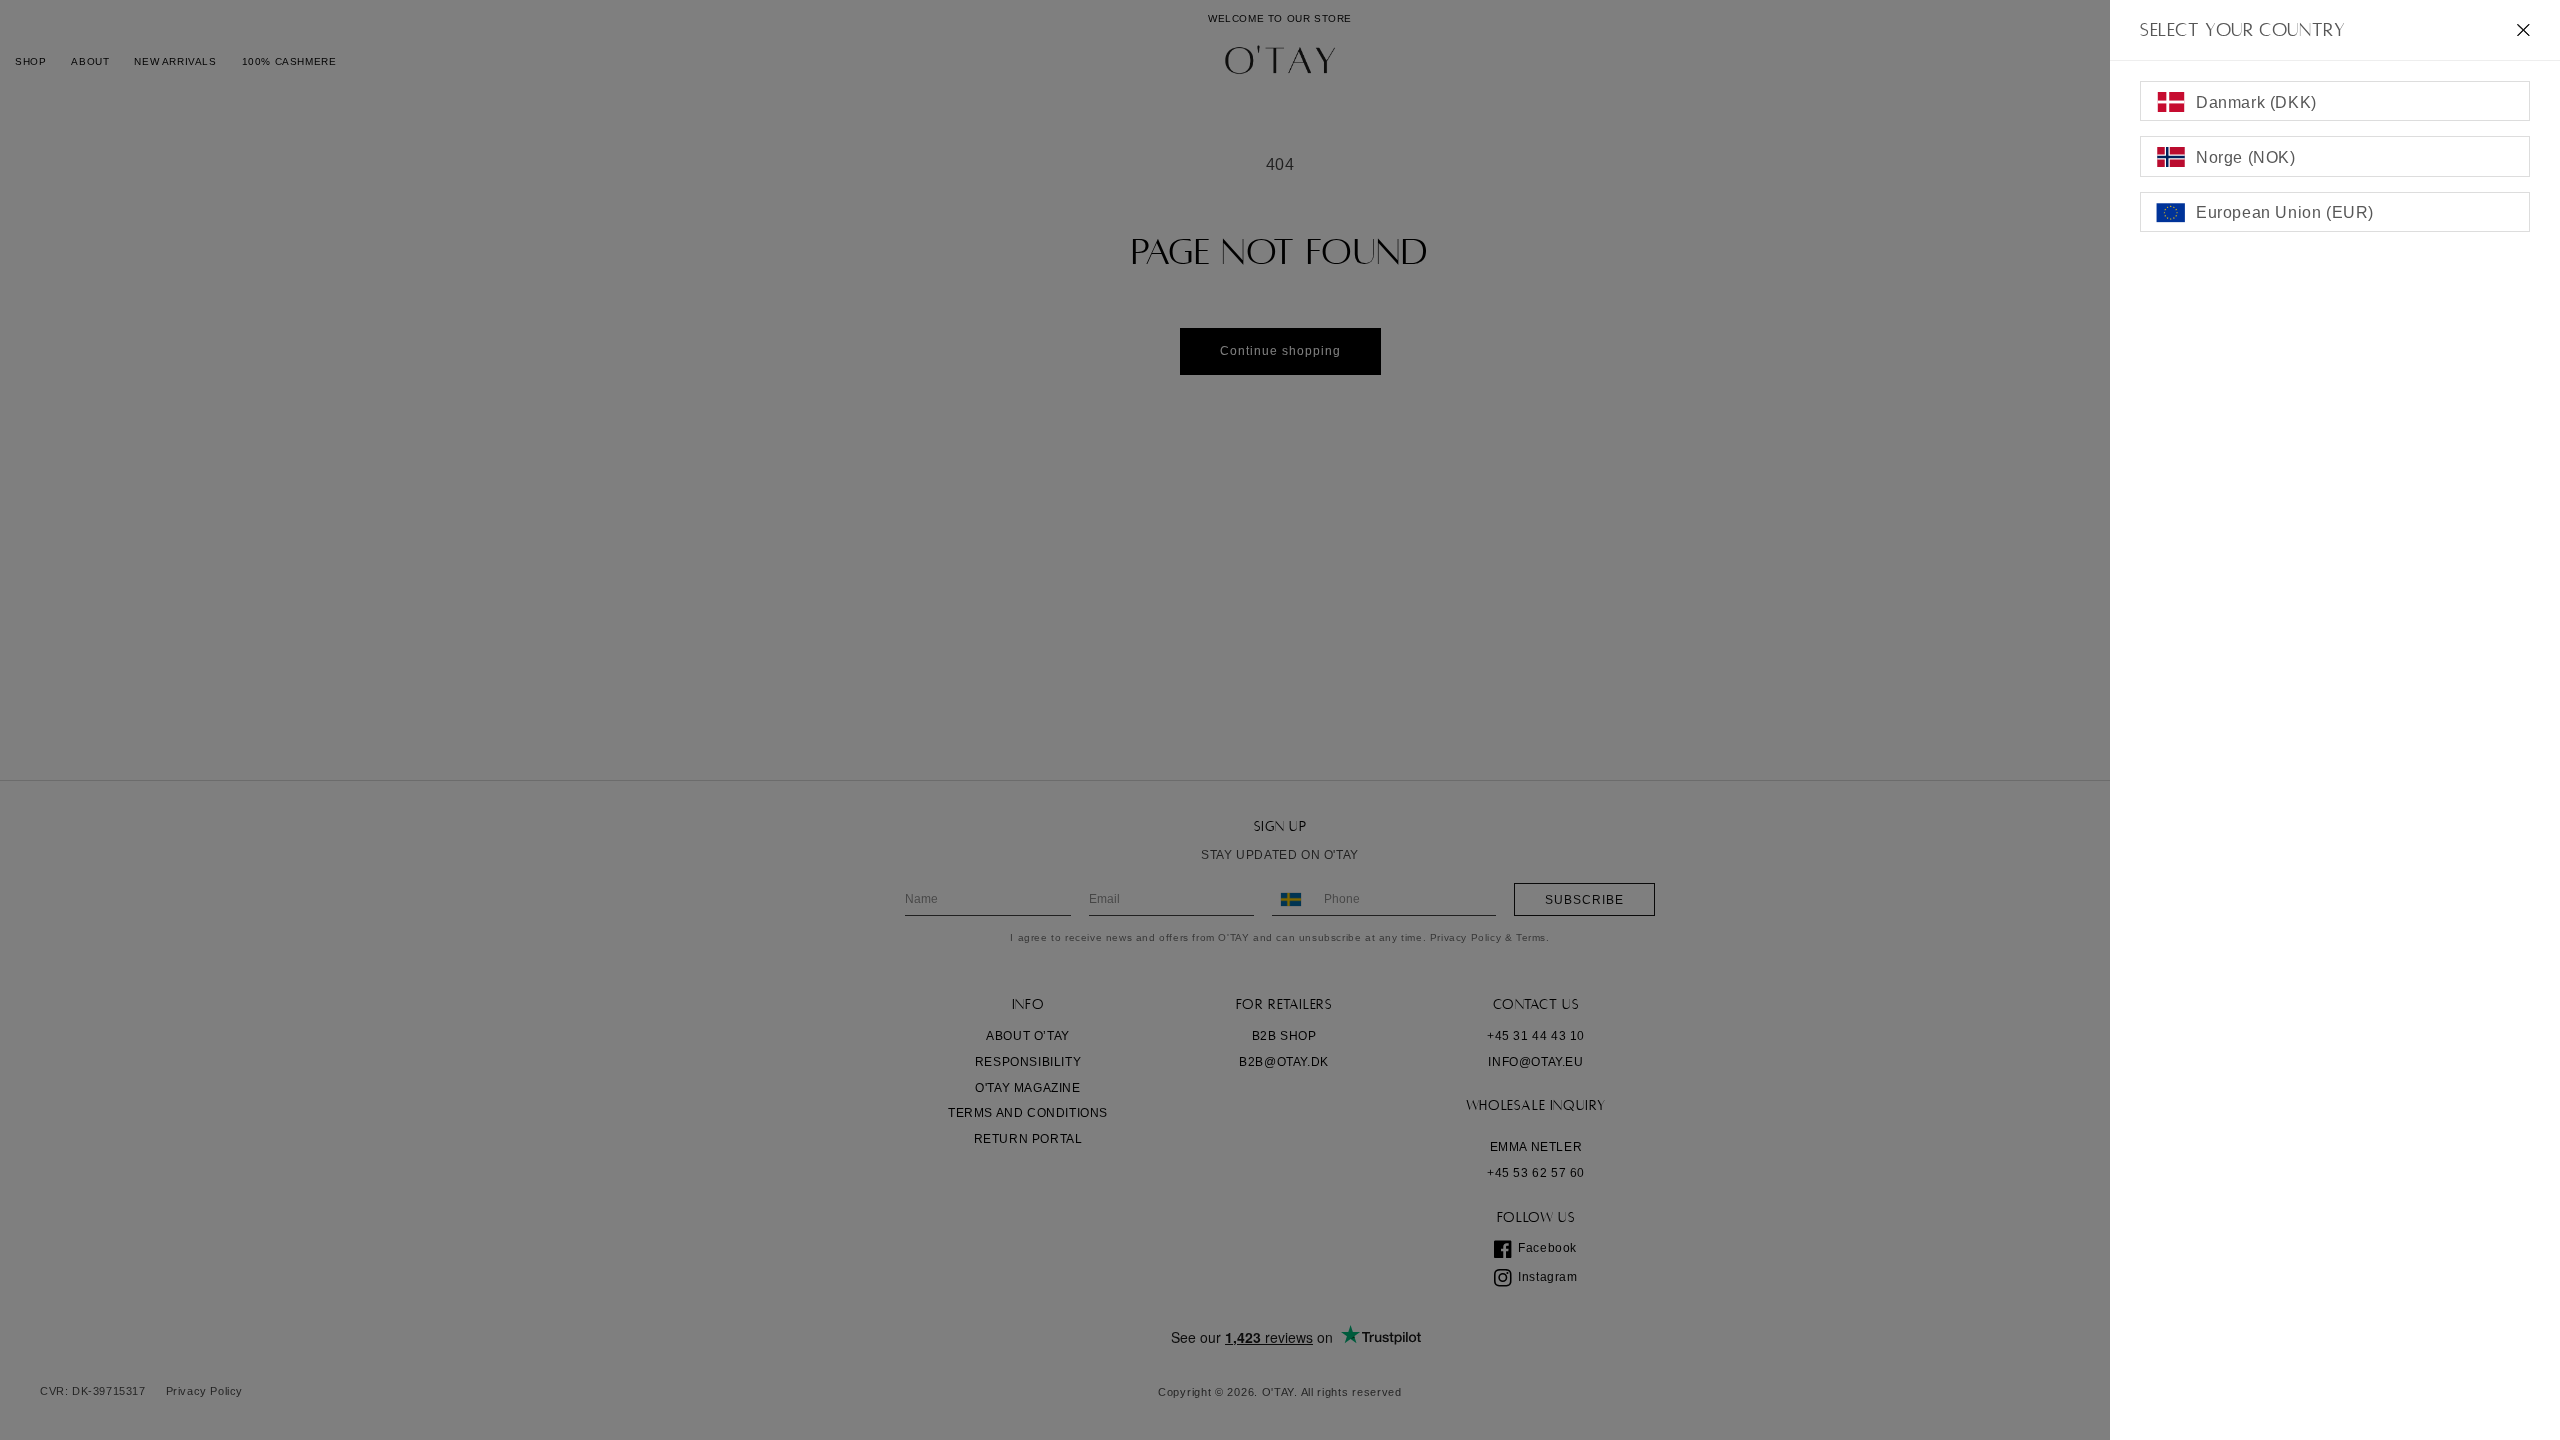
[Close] (2523, 30)
